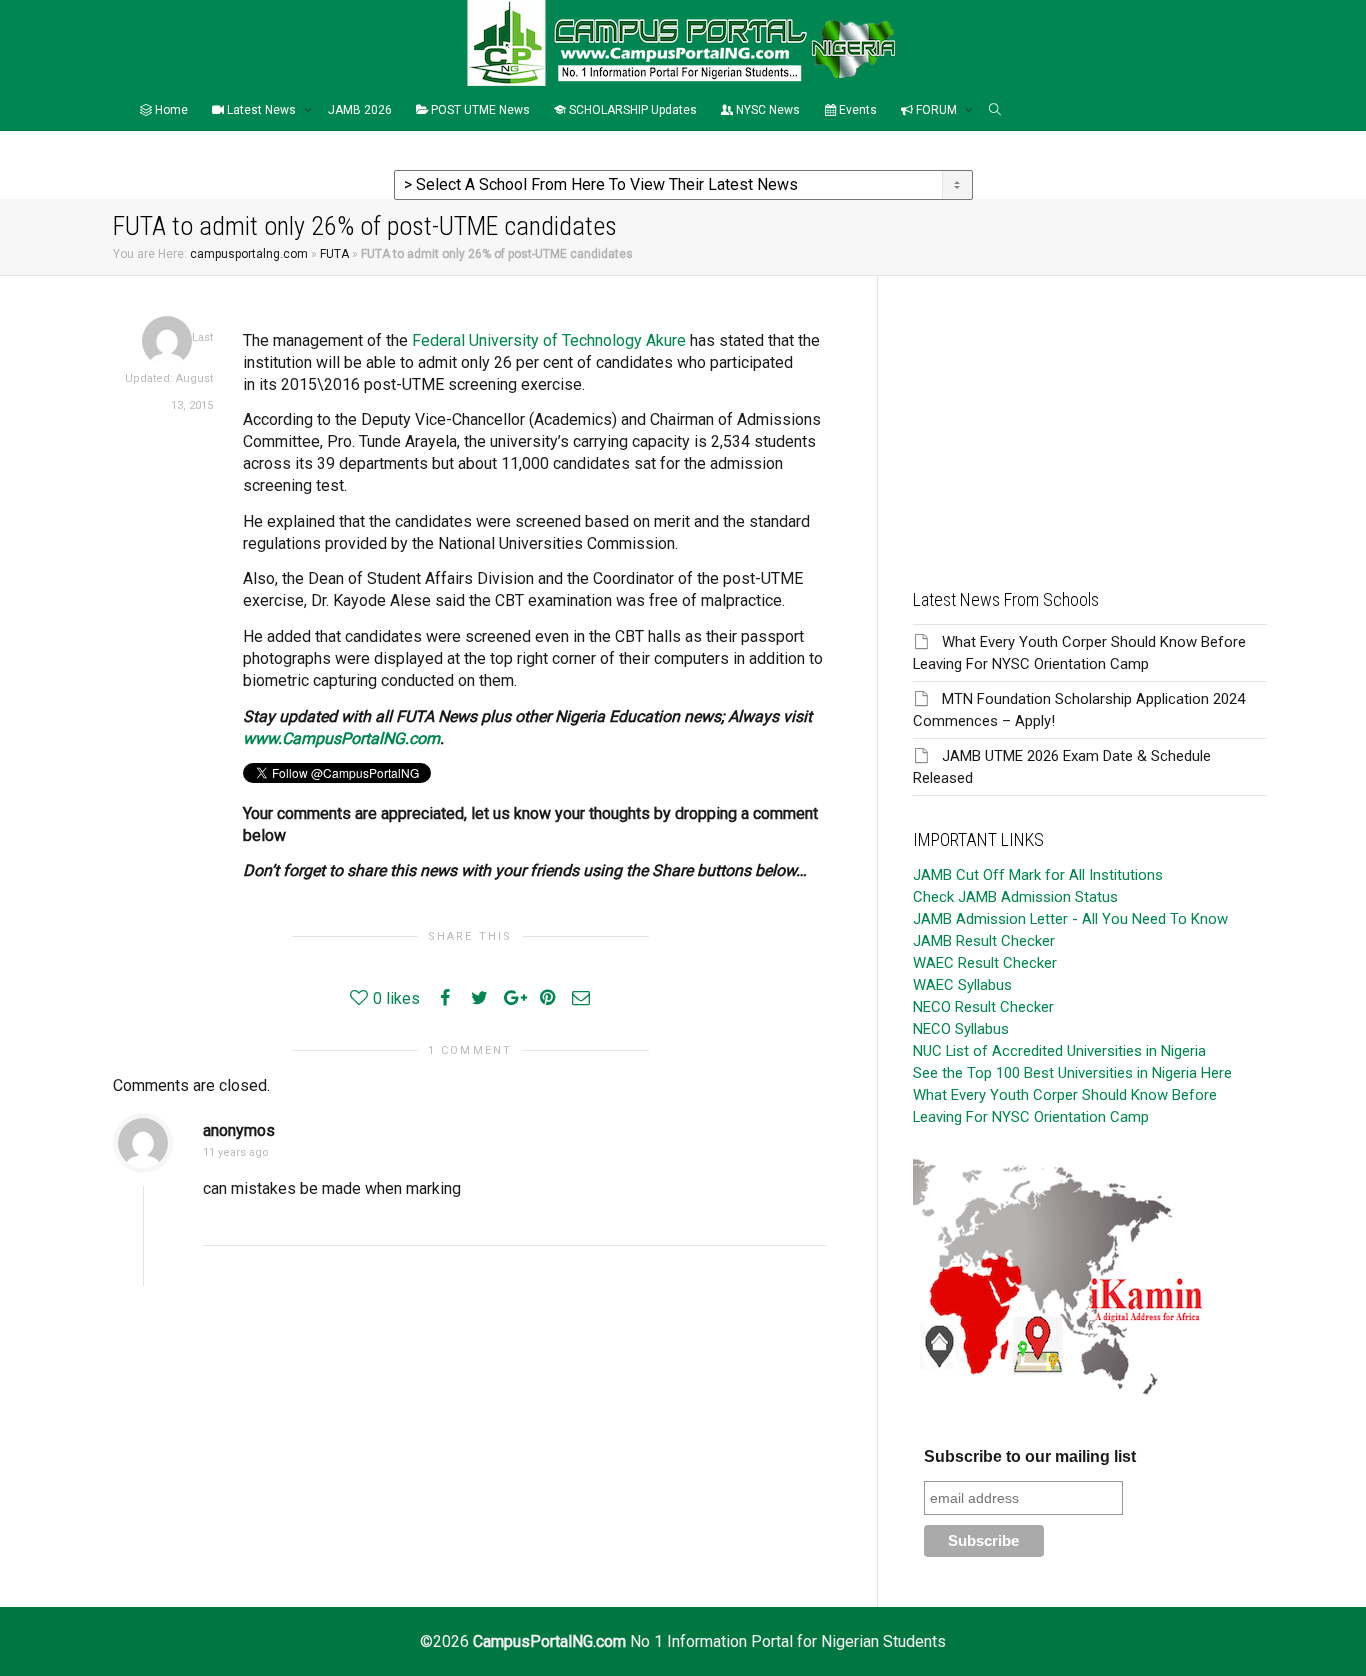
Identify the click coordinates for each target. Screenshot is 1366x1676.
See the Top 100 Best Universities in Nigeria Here (1072, 1073)
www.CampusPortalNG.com (341, 738)
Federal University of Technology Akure (549, 340)
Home (170, 110)
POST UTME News (479, 110)
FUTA (334, 254)
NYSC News (766, 110)
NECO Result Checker (983, 1007)
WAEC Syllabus (962, 985)
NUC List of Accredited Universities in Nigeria (1059, 1051)
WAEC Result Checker (985, 963)
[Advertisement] (1090, 416)
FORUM (936, 110)
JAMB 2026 (360, 110)
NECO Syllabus (961, 1029)
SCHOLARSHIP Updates (631, 110)
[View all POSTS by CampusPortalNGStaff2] (167, 340)
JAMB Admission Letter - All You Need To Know (1070, 919)
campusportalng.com (249, 254)
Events (856, 110)
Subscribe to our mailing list (1030, 1456)
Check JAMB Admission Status (1015, 897)
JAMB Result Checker (984, 941)
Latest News (261, 110)
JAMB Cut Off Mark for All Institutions (1038, 875)
